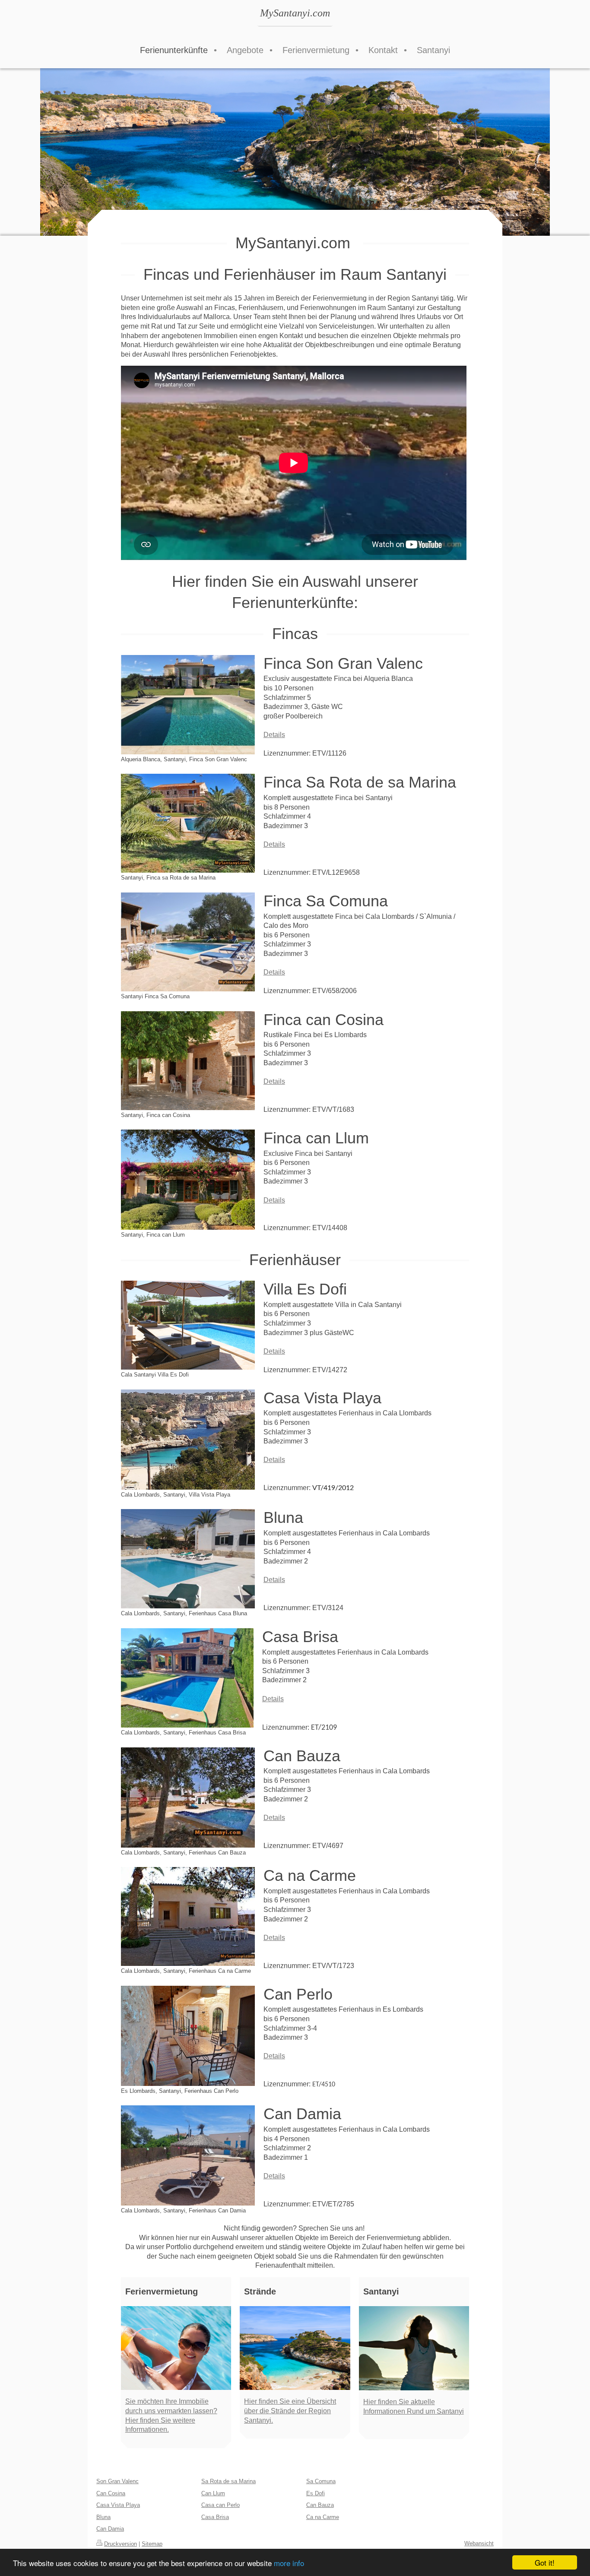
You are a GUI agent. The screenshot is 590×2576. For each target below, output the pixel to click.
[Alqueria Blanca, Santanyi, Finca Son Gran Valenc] (188, 705)
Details (274, 735)
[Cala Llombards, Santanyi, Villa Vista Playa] (188, 1440)
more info (289, 2563)
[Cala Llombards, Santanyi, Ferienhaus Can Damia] (188, 2155)
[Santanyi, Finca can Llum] (188, 1180)
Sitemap (152, 2544)
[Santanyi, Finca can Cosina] (188, 1061)
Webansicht (479, 2543)
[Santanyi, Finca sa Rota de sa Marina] (188, 823)
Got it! (545, 2562)
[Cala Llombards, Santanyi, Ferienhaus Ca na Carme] (188, 1916)
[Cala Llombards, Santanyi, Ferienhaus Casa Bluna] (188, 1559)
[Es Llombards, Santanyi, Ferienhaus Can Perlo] (188, 2036)
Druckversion (121, 2544)
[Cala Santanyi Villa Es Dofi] (188, 1325)
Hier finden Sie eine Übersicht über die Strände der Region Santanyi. (290, 2411)
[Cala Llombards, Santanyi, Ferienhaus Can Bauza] (188, 1798)
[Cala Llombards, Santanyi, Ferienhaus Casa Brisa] (187, 1678)
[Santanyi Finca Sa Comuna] (188, 942)
